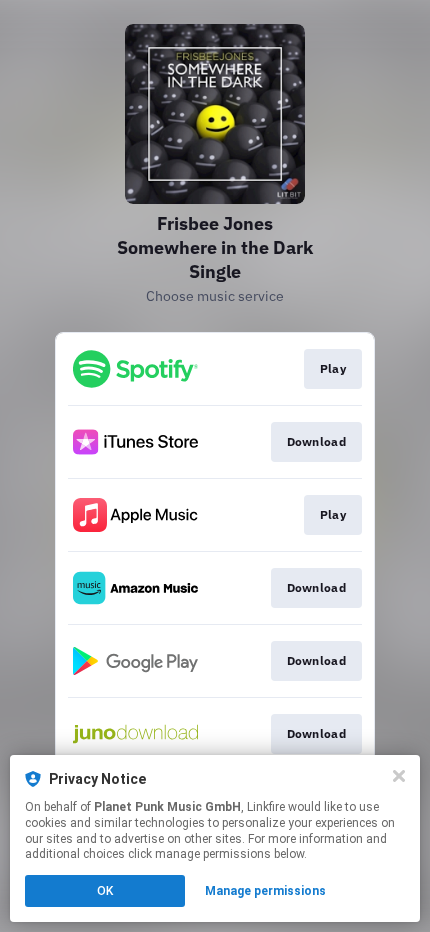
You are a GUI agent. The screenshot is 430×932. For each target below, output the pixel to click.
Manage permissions (265, 891)
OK (105, 891)
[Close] (399, 776)
